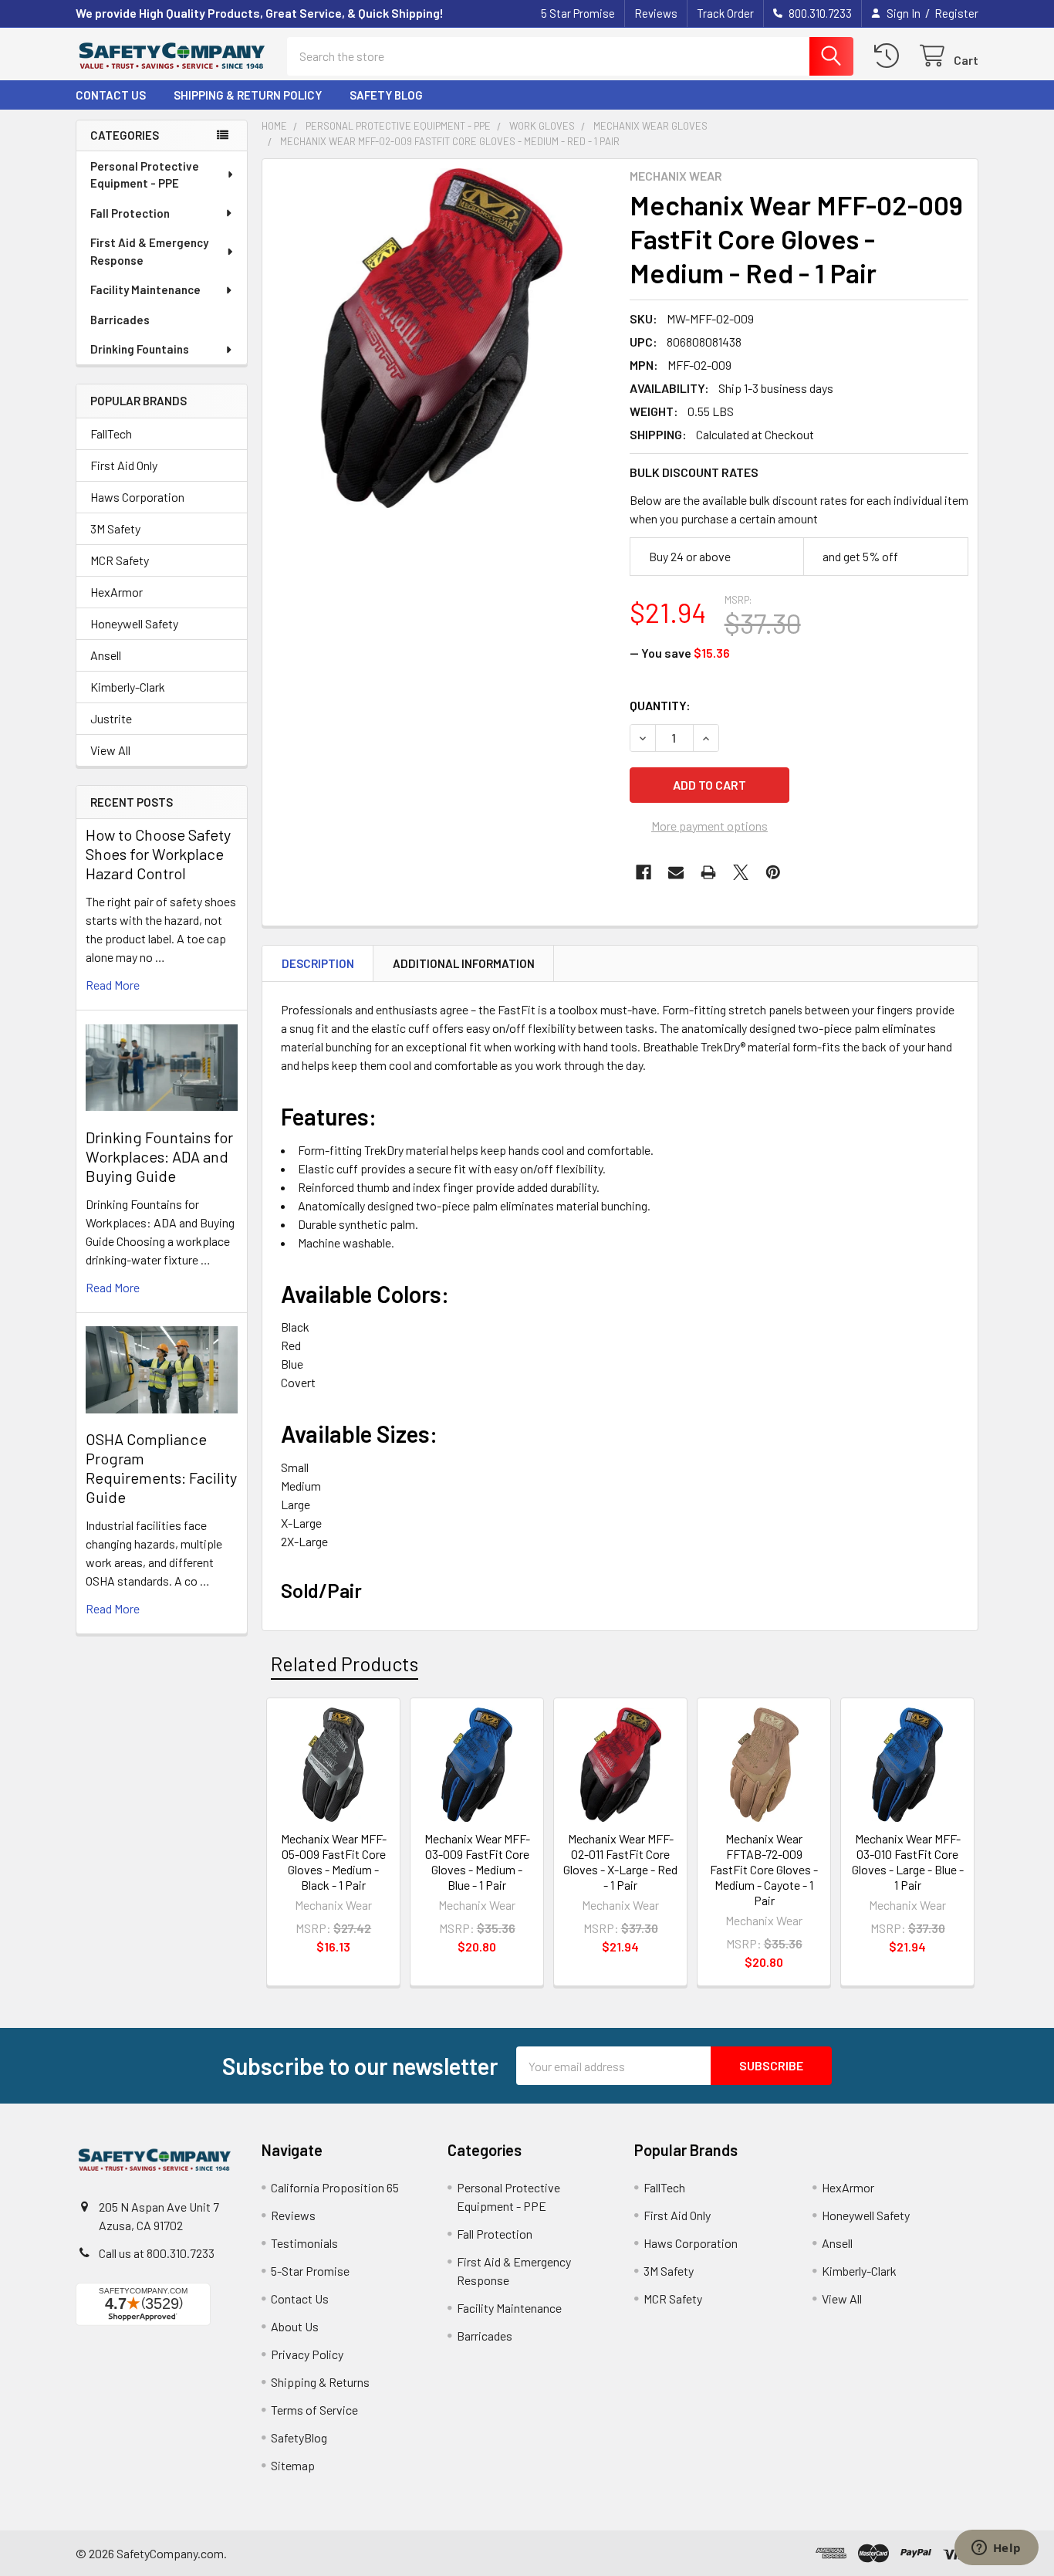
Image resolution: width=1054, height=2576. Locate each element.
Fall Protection (130, 213)
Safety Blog (386, 95)
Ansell (106, 655)
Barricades (120, 320)
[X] (741, 872)
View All (110, 750)
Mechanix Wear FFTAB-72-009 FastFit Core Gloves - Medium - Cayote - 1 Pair (764, 1869)
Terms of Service (314, 2410)
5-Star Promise (310, 2271)
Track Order (725, 13)
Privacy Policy (307, 2354)
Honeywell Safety (134, 623)
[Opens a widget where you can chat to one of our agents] (996, 2549)
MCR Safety (120, 560)
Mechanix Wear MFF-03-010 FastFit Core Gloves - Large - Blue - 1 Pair (908, 1862)
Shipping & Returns (320, 2382)
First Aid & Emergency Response (149, 251)
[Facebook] (644, 872)
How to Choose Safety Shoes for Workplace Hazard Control (158, 854)
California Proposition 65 (335, 2187)
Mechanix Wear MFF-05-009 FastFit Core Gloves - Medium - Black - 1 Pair (334, 1862)
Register (956, 13)
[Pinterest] (773, 872)
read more (113, 985)
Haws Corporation (137, 497)
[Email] (676, 872)
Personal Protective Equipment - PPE (145, 175)
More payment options (709, 826)
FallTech (111, 433)
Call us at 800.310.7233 (157, 2253)
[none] (441, 338)
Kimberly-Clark (128, 687)
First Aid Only (124, 465)
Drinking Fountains (140, 349)
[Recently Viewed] (890, 56)
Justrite (111, 718)
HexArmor (117, 592)
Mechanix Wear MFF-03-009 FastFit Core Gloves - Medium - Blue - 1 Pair (477, 1862)
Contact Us (111, 95)
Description (318, 963)
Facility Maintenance (145, 289)
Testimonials (304, 2243)
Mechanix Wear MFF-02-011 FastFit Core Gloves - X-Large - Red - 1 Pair (620, 1862)
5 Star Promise (578, 13)
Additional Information (464, 963)
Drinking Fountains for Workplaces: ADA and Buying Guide (159, 1156)
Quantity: (660, 705)
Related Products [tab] (345, 1664)
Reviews (656, 13)
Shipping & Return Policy (248, 95)
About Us (295, 2326)
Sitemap (293, 2465)
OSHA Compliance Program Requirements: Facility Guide (161, 1468)
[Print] (708, 872)
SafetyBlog (299, 2437)
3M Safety (115, 528)
